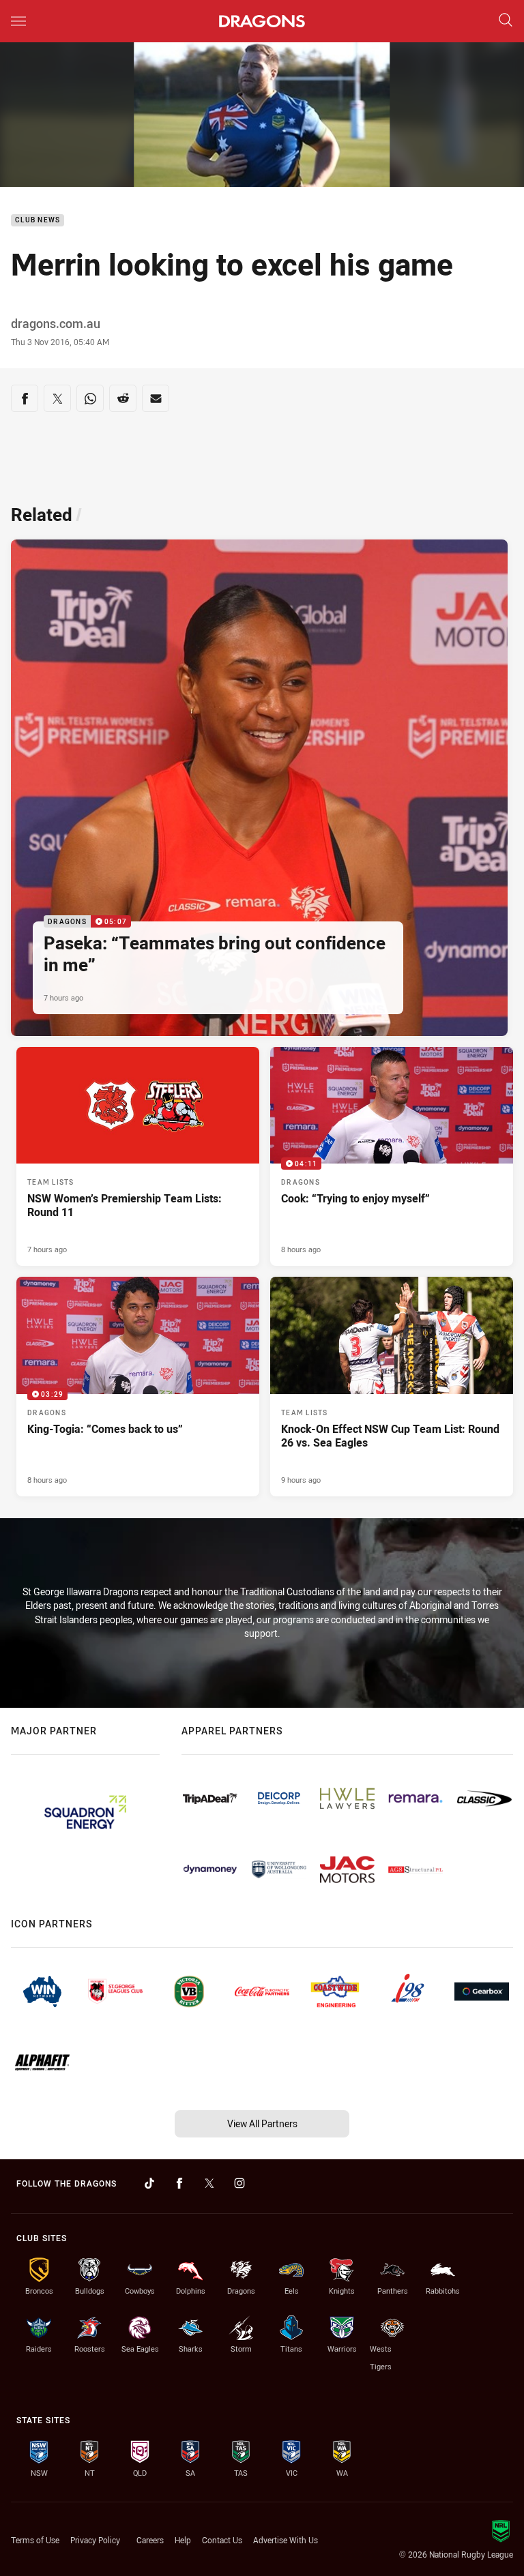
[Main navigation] (18, 21)
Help (183, 2540)
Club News (38, 221)
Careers (150, 2540)
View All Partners (262, 2123)
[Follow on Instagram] (239, 2183)
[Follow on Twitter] (209, 2183)
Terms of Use (35, 2540)
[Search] (506, 21)
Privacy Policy (95, 2540)
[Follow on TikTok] (149, 2183)
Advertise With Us (286, 2540)
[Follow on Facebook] (179, 2183)
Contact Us (222, 2540)
